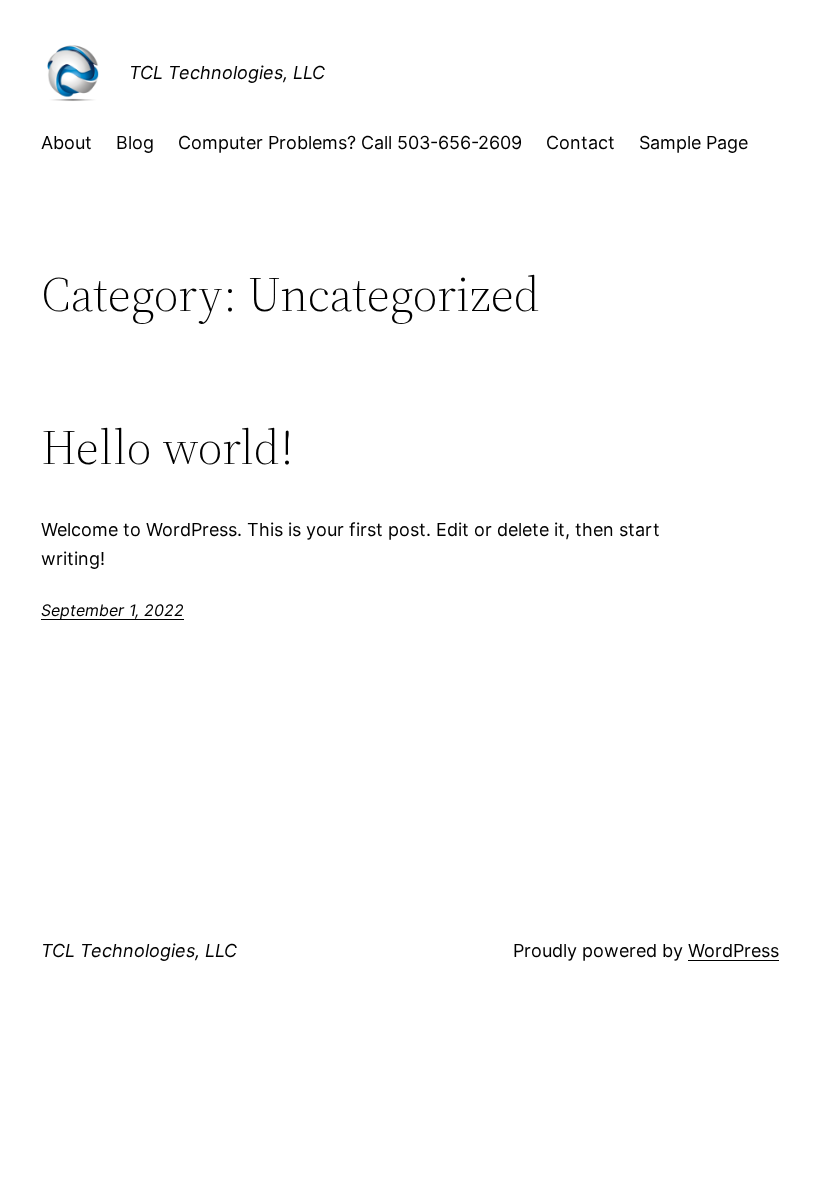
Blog (135, 142)
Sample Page (693, 142)
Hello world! (167, 447)
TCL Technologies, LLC (227, 72)
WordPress (733, 950)
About (66, 142)
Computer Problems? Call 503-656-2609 (350, 142)
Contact (580, 142)
